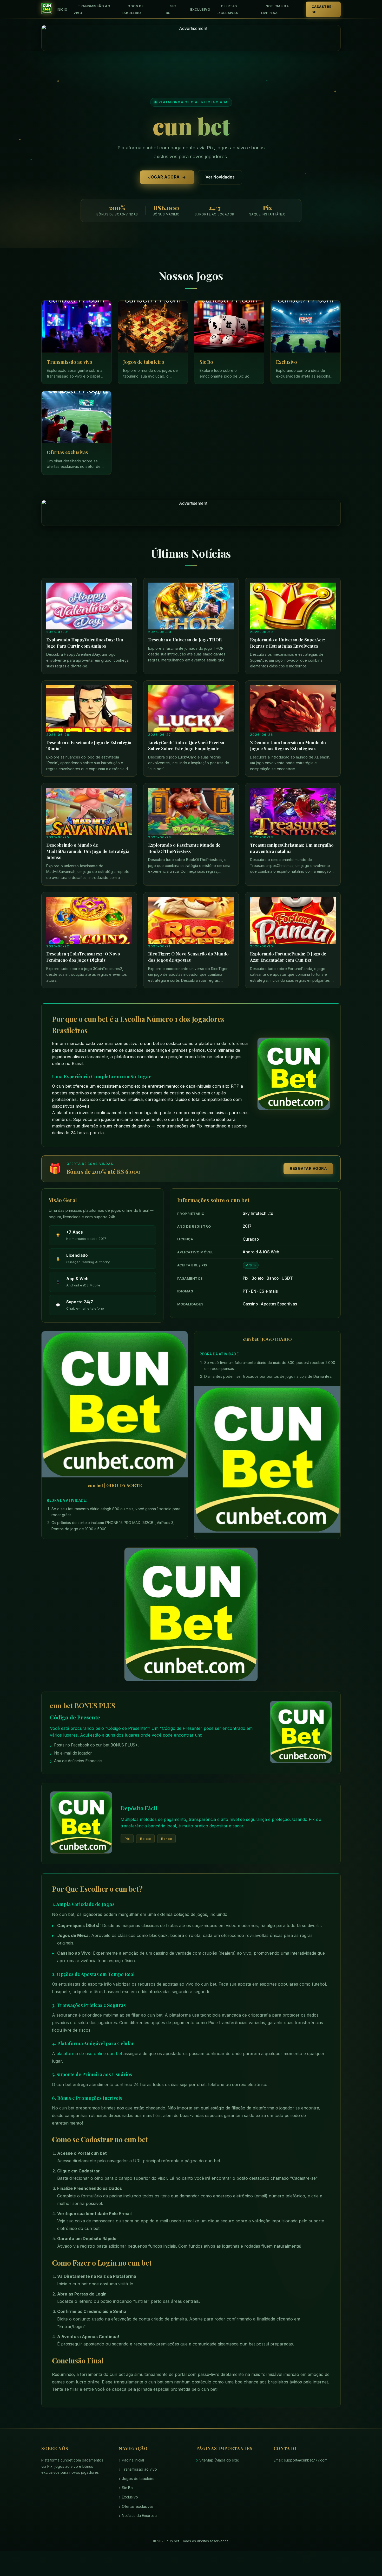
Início (62, 9)
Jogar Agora (164, 177)
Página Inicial (133, 2460)
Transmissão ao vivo (92, 9)
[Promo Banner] (191, 38)
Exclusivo (200, 9)
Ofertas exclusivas (227, 9)
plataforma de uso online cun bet (89, 2054)
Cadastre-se (322, 9)
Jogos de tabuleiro (132, 9)
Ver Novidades (220, 177)
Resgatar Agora (308, 1168)
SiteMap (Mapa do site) (219, 2460)
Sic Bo (171, 9)
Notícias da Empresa (275, 9)
